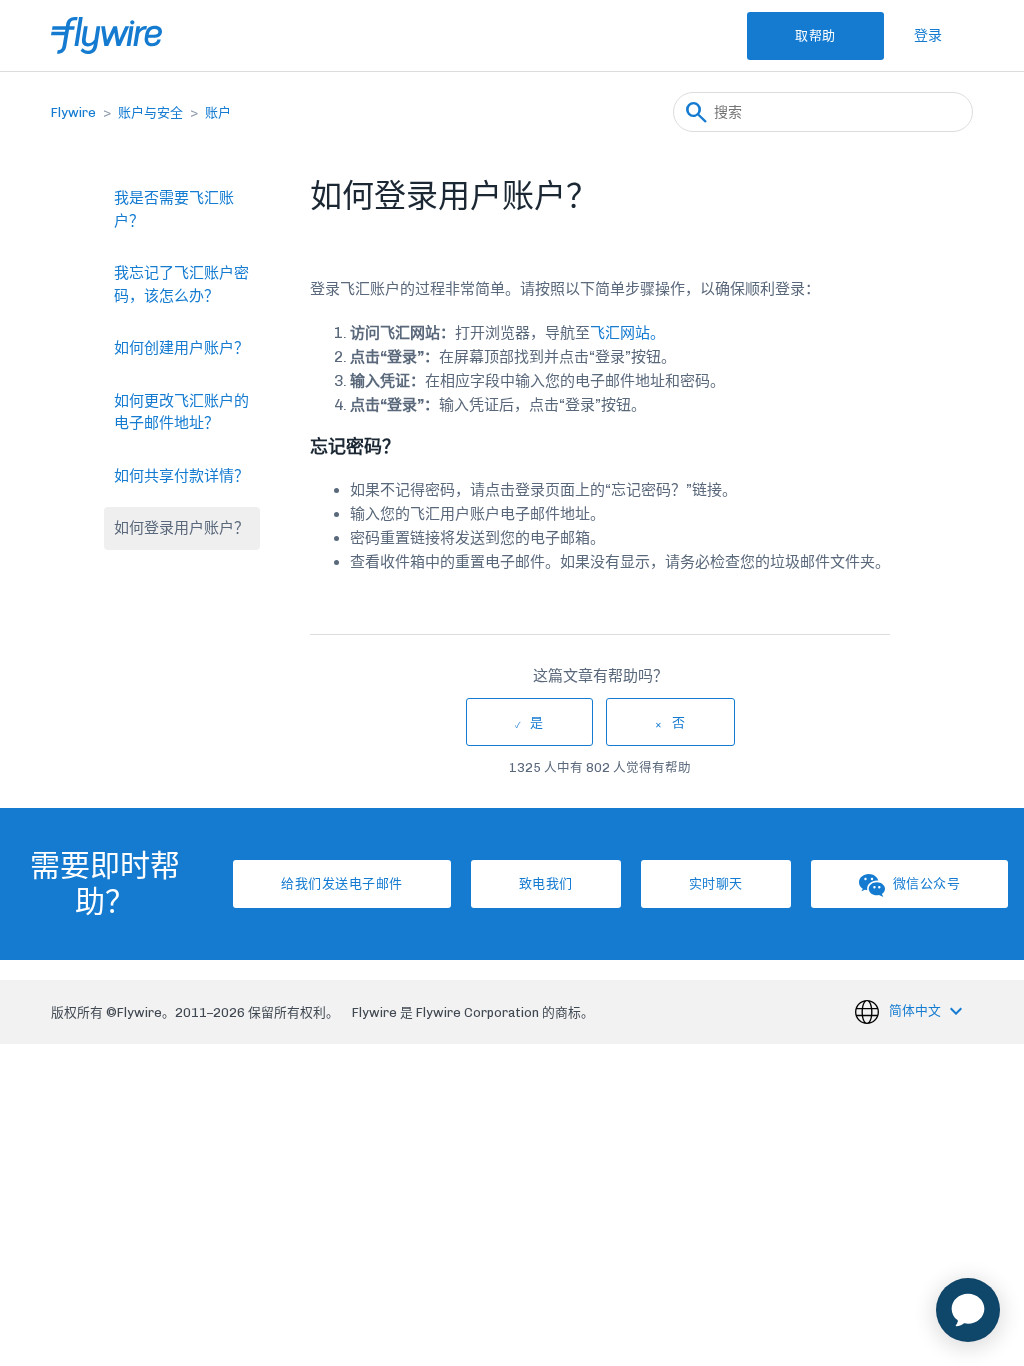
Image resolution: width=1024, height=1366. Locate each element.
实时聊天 (716, 883)
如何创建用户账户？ (181, 348)
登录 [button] (928, 35)
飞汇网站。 (627, 333)
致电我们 (546, 883)
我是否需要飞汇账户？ (174, 209)
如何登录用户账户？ (181, 528)
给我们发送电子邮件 (342, 883)
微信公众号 (927, 883)
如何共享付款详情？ (181, 476)
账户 (218, 112)
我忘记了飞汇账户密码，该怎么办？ (181, 284)
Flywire (73, 112)
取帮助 (815, 35)
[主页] (106, 35)
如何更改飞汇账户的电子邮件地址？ (181, 412)
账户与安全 (150, 112)
